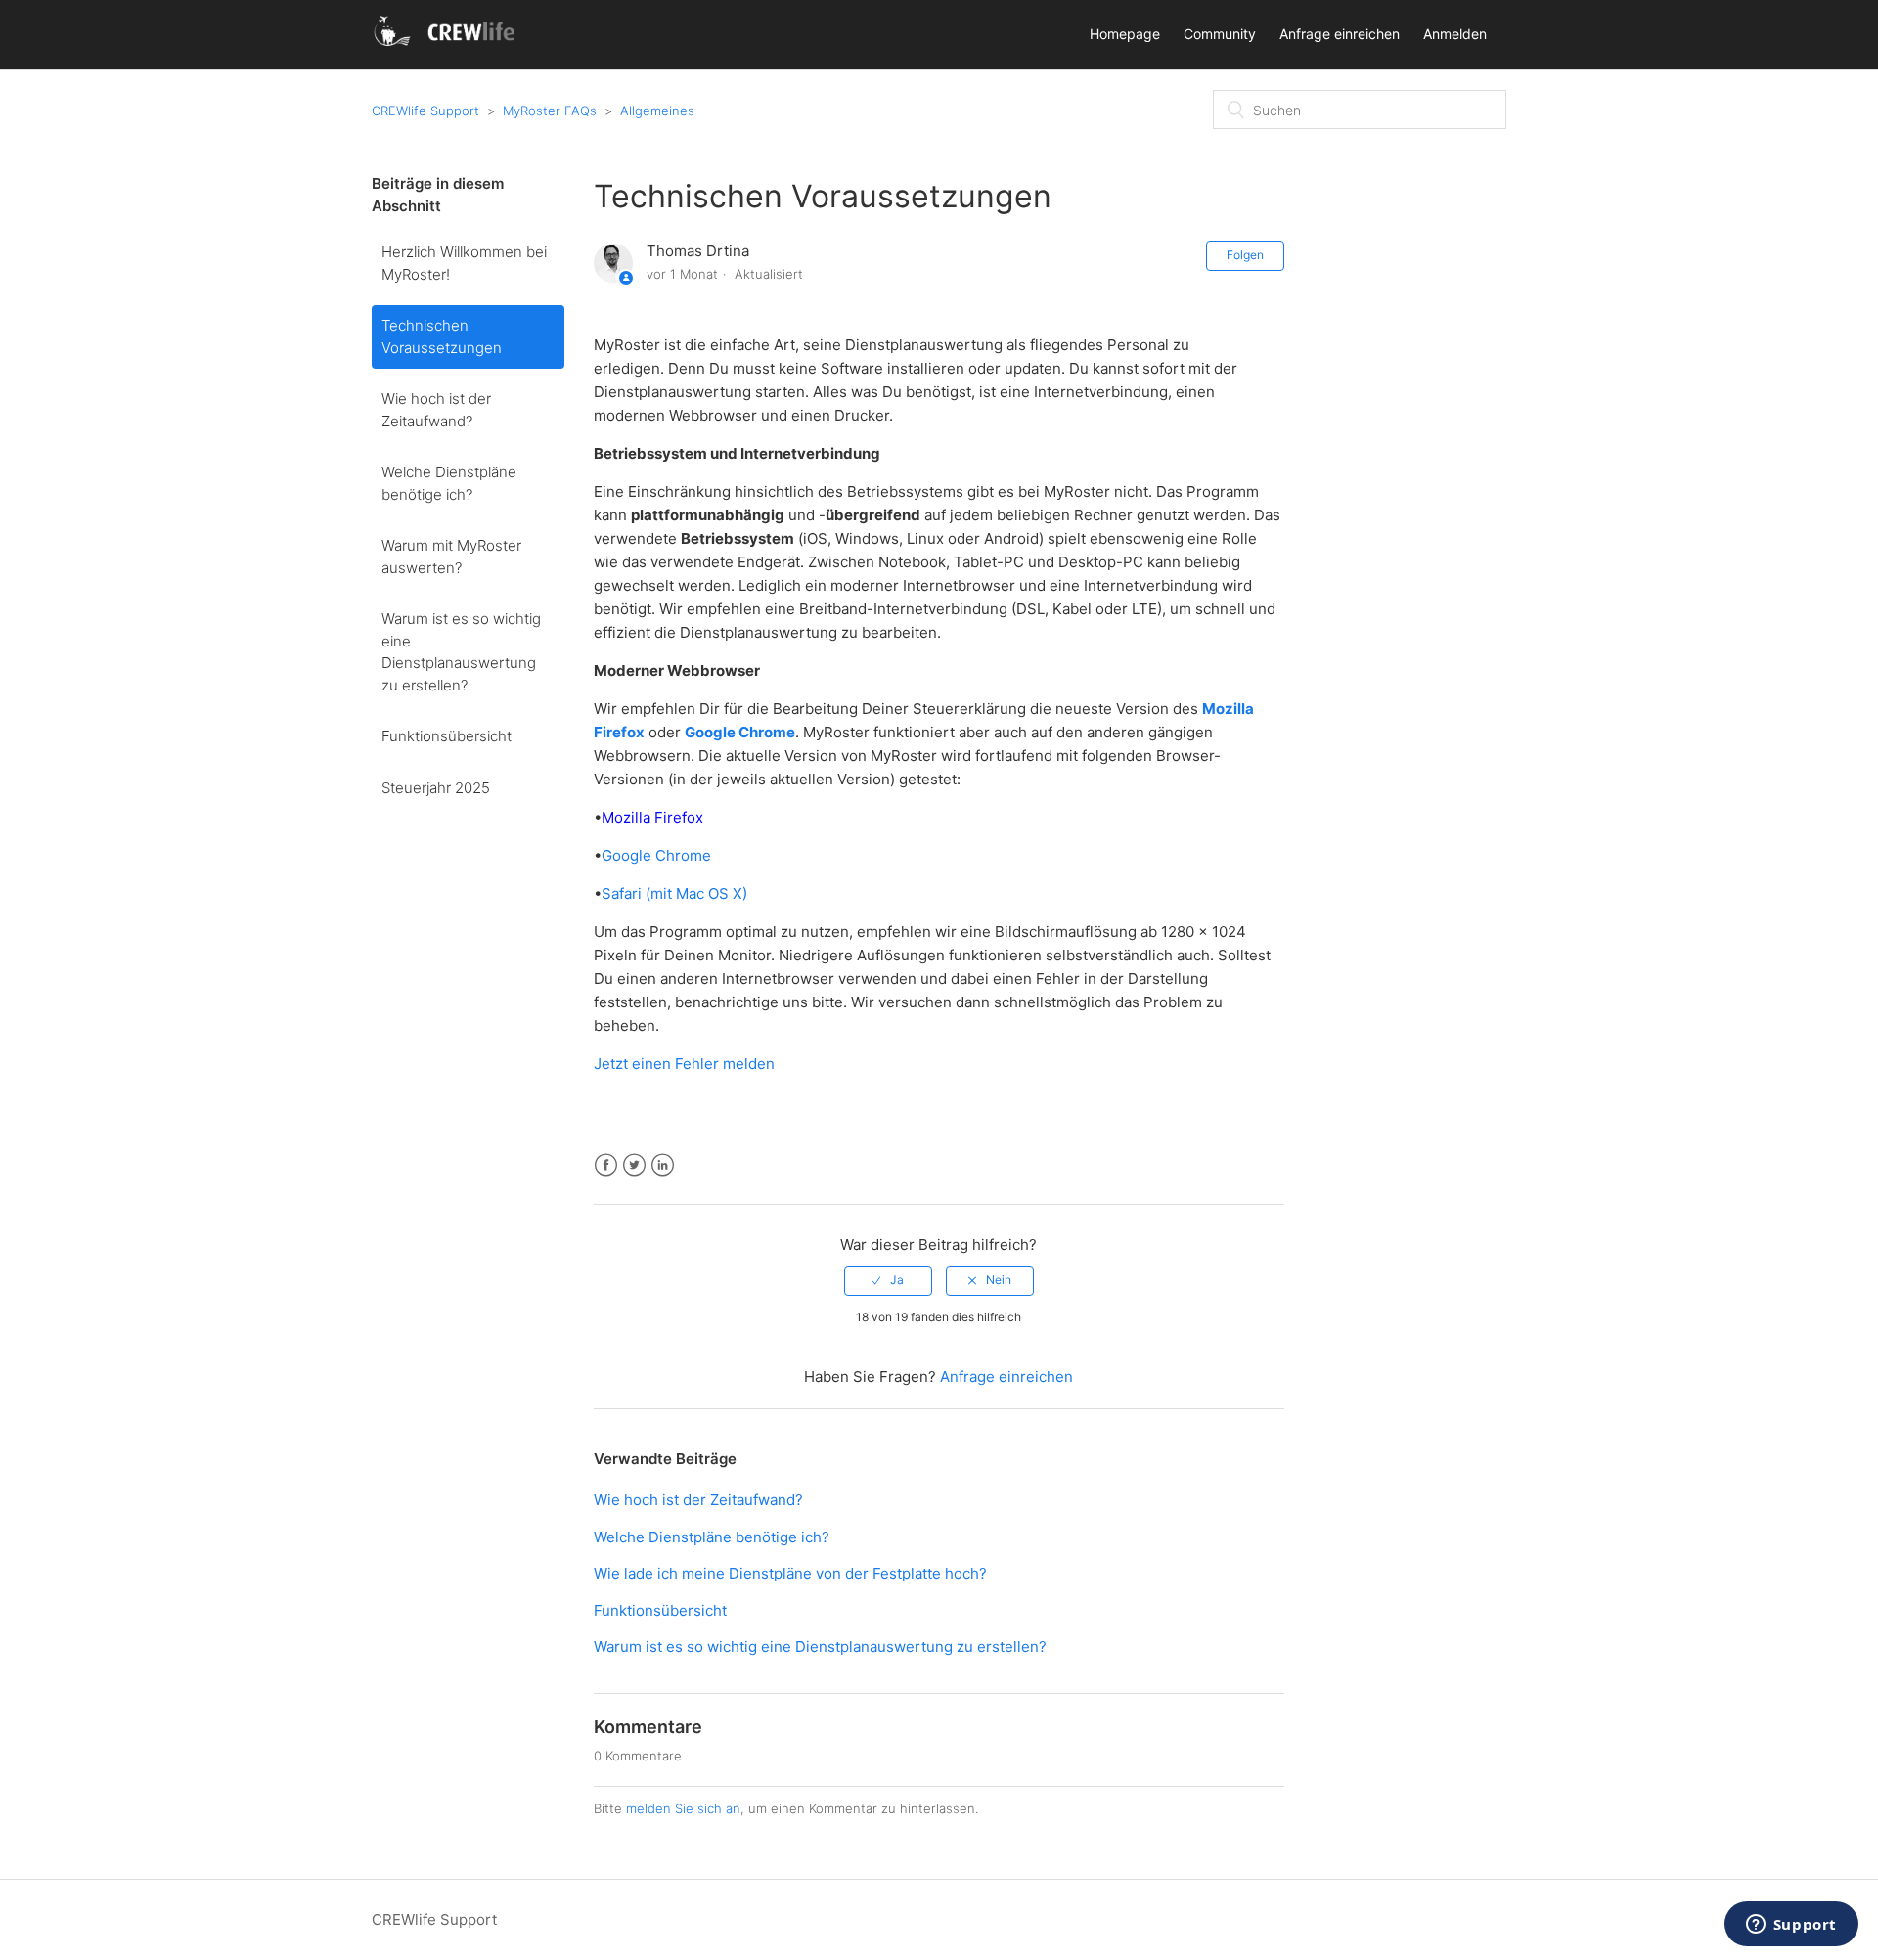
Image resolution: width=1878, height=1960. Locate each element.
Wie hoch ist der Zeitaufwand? (436, 410)
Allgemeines (657, 111)
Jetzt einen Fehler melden (684, 1064)
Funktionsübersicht (447, 736)
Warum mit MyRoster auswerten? (451, 557)
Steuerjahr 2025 (436, 788)
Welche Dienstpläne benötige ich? (449, 483)
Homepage (1125, 34)
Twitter (634, 1165)
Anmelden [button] (1455, 34)
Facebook (606, 1165)
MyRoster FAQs (550, 111)
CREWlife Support (425, 111)
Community (1220, 34)
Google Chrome (656, 855)
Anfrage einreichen (1340, 34)
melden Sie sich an (683, 1808)
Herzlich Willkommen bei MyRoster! (464, 263)
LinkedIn (663, 1165)
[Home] (447, 45)
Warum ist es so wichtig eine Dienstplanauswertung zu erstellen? (461, 652)
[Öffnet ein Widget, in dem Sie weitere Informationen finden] (1791, 1926)
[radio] (888, 1280)
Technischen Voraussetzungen (442, 336)
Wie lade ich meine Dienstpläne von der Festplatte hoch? (790, 1573)
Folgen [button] (1245, 255)
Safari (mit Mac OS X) (674, 893)
